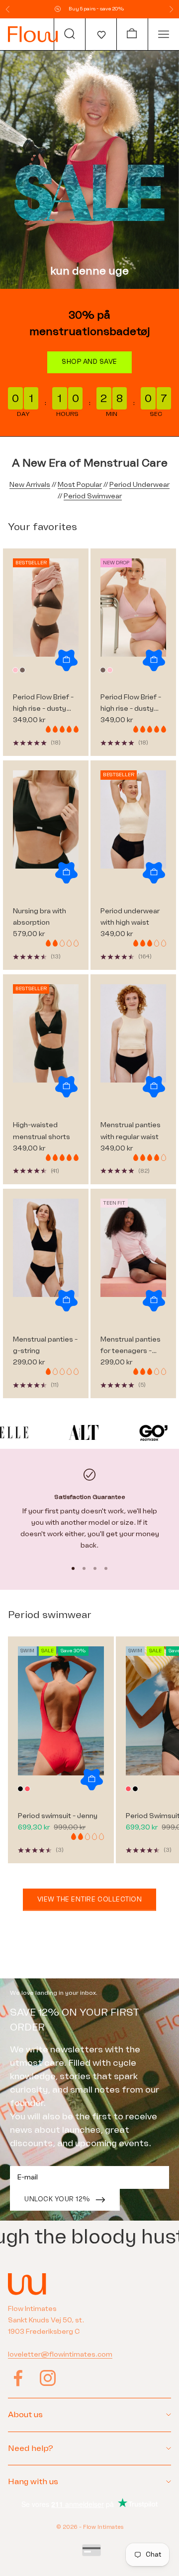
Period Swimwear (93, 496)
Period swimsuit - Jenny (58, 1816)
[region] (89, 1510)
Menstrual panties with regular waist (131, 1131)
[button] (101, 34)
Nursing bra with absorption (40, 917)
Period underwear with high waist (130, 917)
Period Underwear (139, 485)
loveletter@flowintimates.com (60, 2354)
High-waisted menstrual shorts (42, 1131)
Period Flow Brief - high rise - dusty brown (43, 704)
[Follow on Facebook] (18, 2378)
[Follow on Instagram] (48, 2378)
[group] (89, 170)
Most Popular (80, 485)
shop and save (89, 362)
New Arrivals (30, 485)
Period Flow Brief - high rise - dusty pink (131, 704)
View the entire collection (90, 1899)
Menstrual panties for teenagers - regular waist (131, 1346)
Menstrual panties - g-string (45, 1345)
